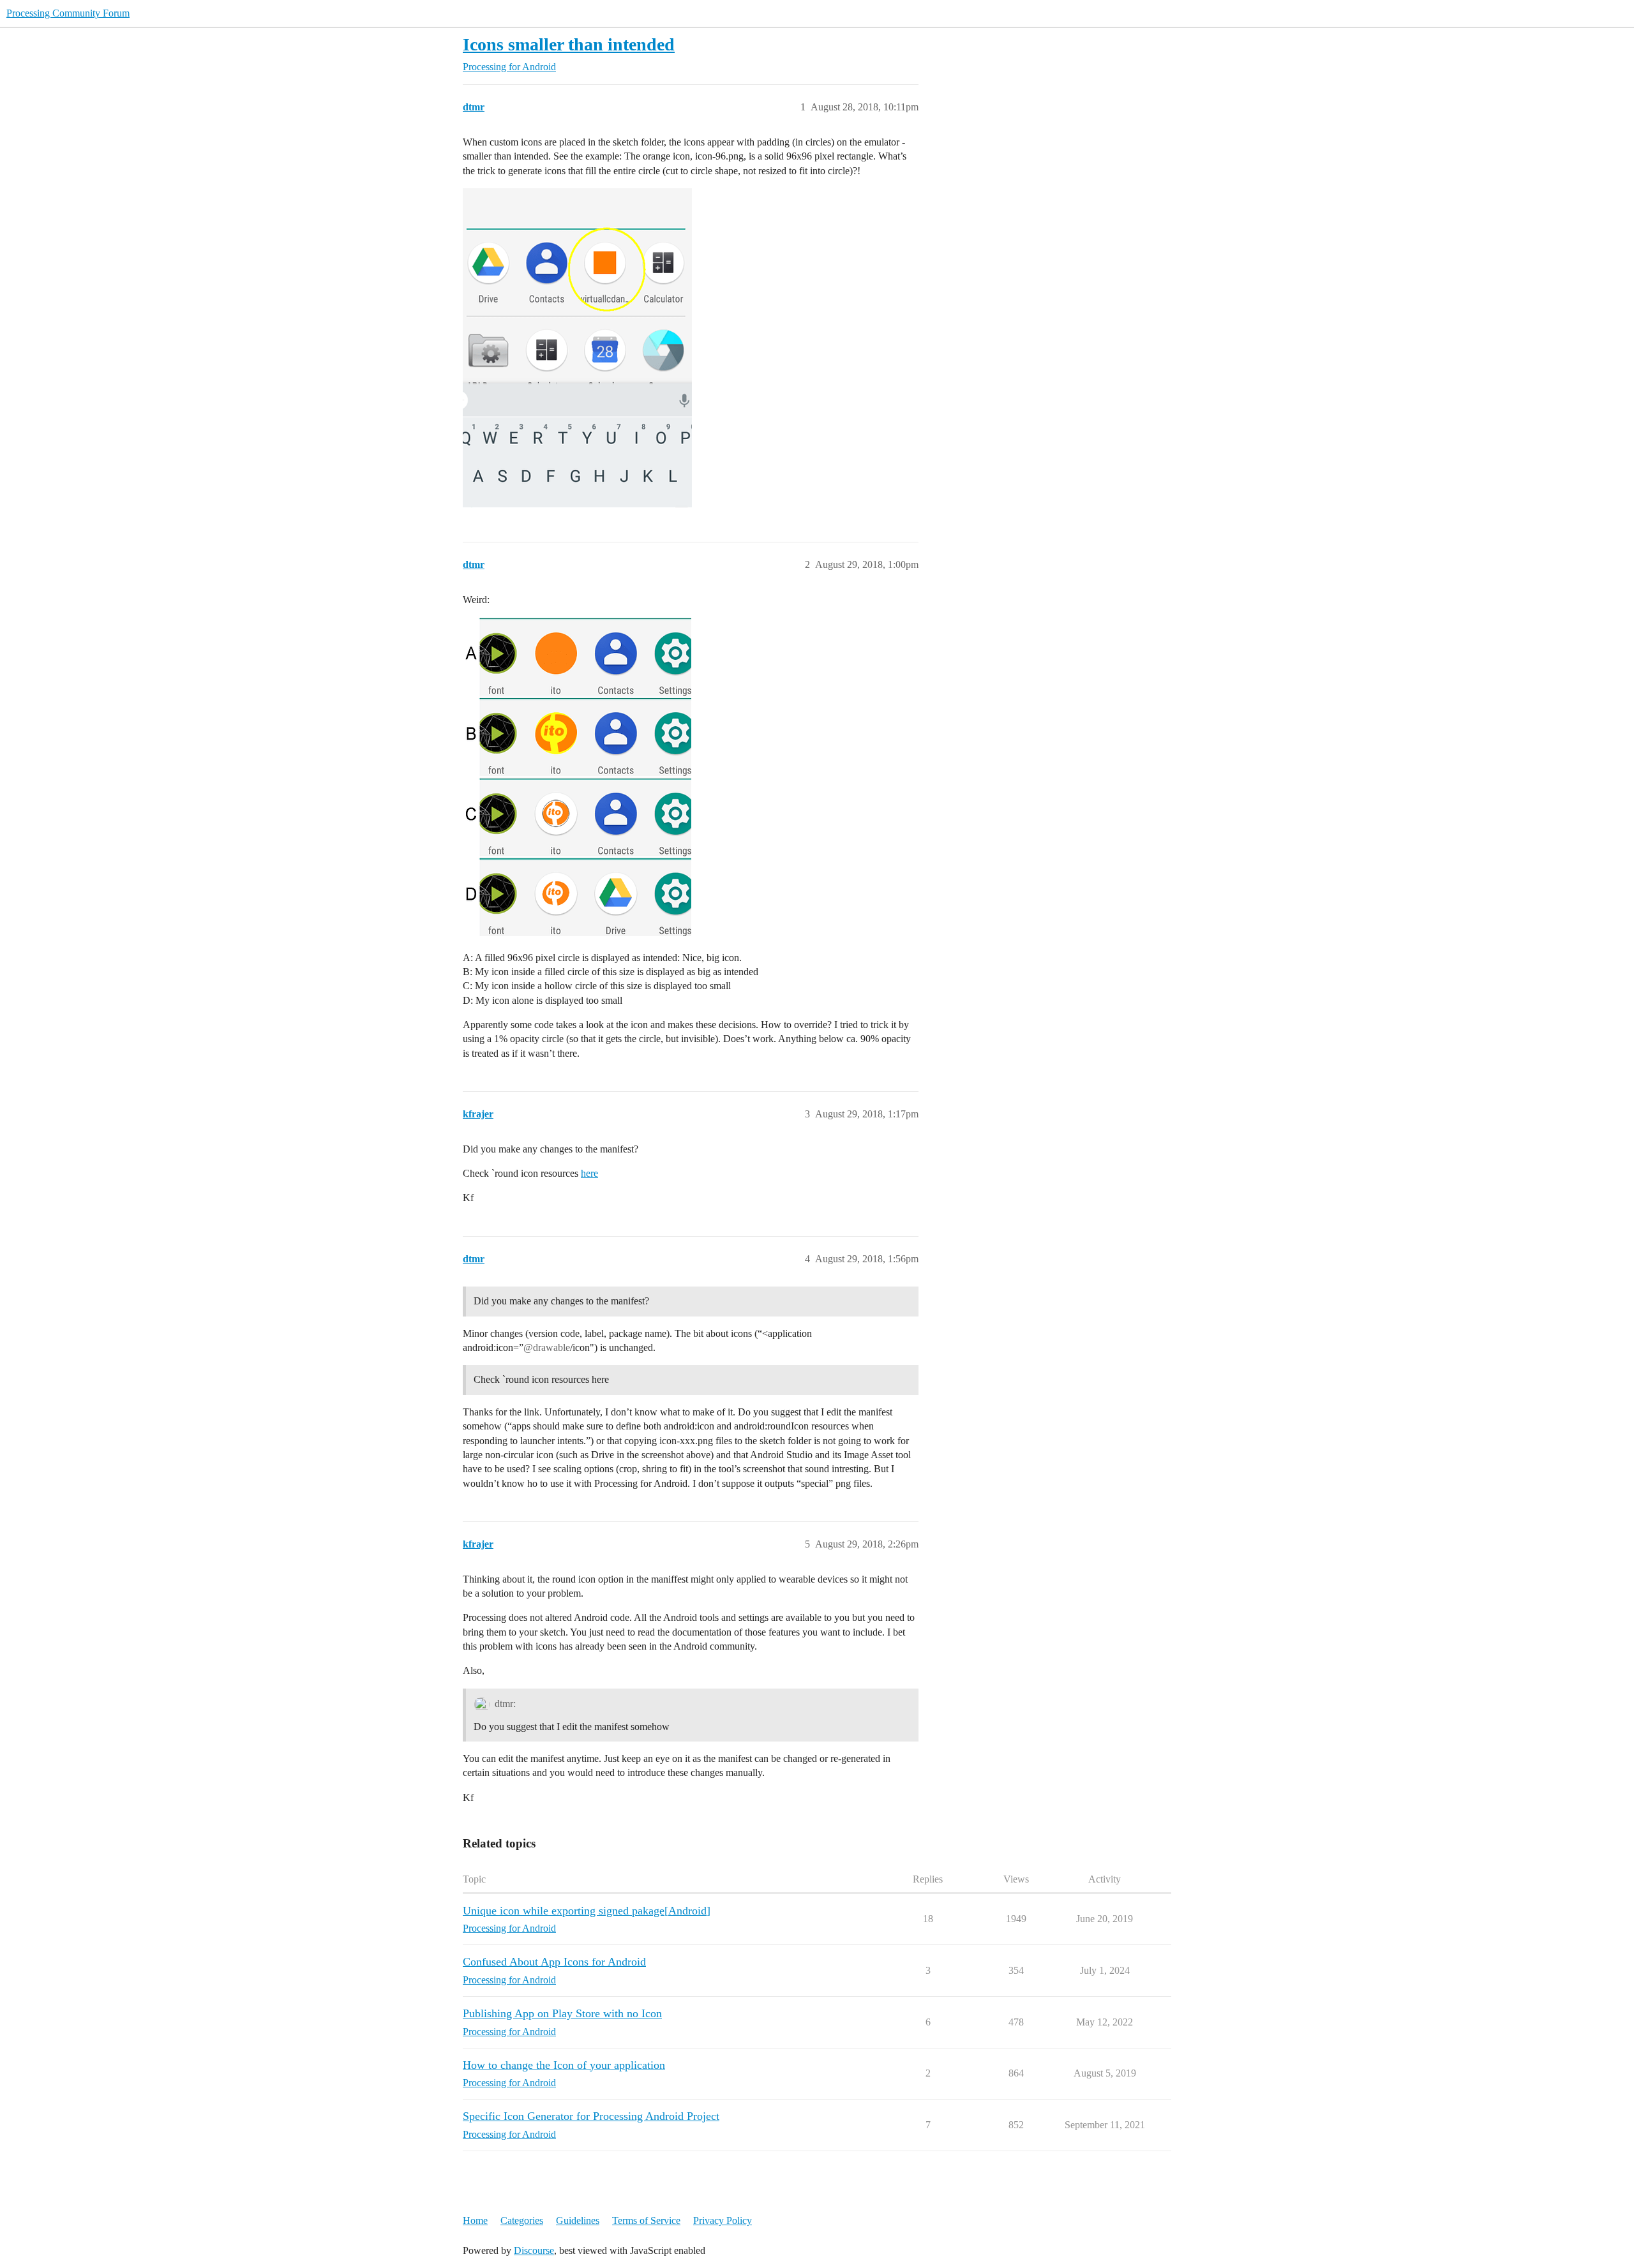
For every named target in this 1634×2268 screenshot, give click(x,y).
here (589, 1173)
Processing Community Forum (68, 13)
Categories (522, 2220)
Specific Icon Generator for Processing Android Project (591, 2116)
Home (475, 2220)
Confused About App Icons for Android (554, 1962)
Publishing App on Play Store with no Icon (562, 2013)
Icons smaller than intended (569, 44)
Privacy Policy (723, 2220)
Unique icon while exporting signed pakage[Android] (587, 1911)
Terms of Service (646, 2220)
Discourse (534, 2250)
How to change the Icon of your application (564, 2065)
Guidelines (578, 2220)
